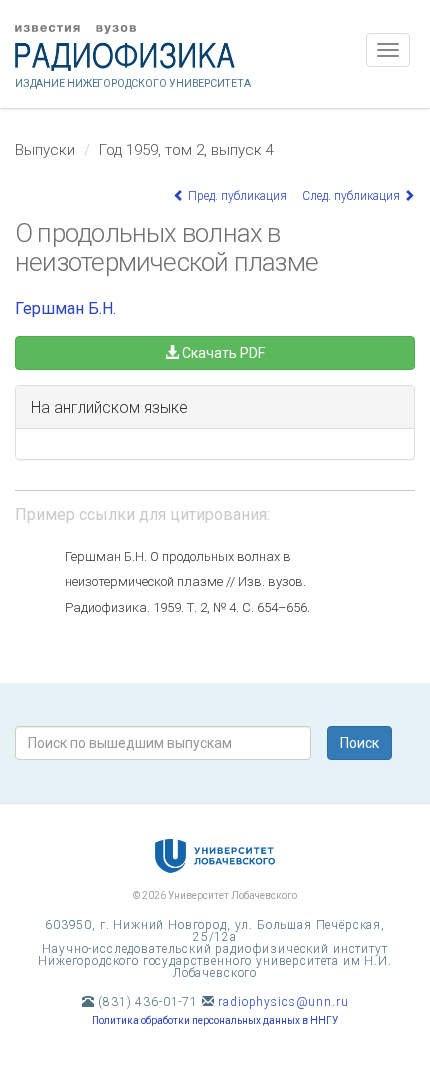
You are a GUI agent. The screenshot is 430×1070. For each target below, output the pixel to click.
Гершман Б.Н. (65, 308)
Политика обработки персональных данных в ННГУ (215, 1020)
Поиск (359, 743)
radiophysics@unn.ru (283, 1002)
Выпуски (45, 150)
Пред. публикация (236, 196)
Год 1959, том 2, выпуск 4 (186, 150)
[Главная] (215, 48)
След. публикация (352, 196)
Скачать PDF (222, 353)
